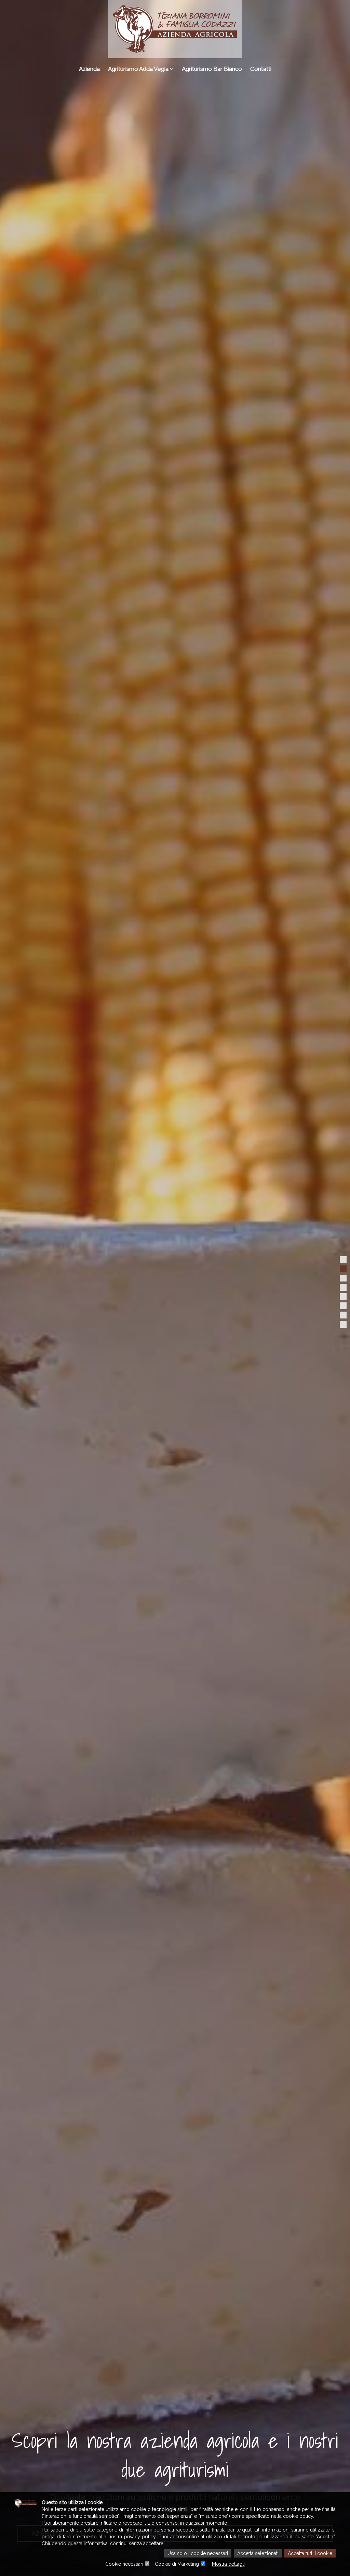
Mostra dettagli (228, 2564)
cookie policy (298, 2516)
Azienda (89, 69)
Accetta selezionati (258, 2553)
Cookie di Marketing (177, 2564)
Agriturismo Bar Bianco (212, 69)
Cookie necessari (124, 2564)
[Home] (175, 29)
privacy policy (140, 2537)
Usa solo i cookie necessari (198, 2553)
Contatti (261, 69)
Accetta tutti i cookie (310, 2553)
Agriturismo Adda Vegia (139, 69)
